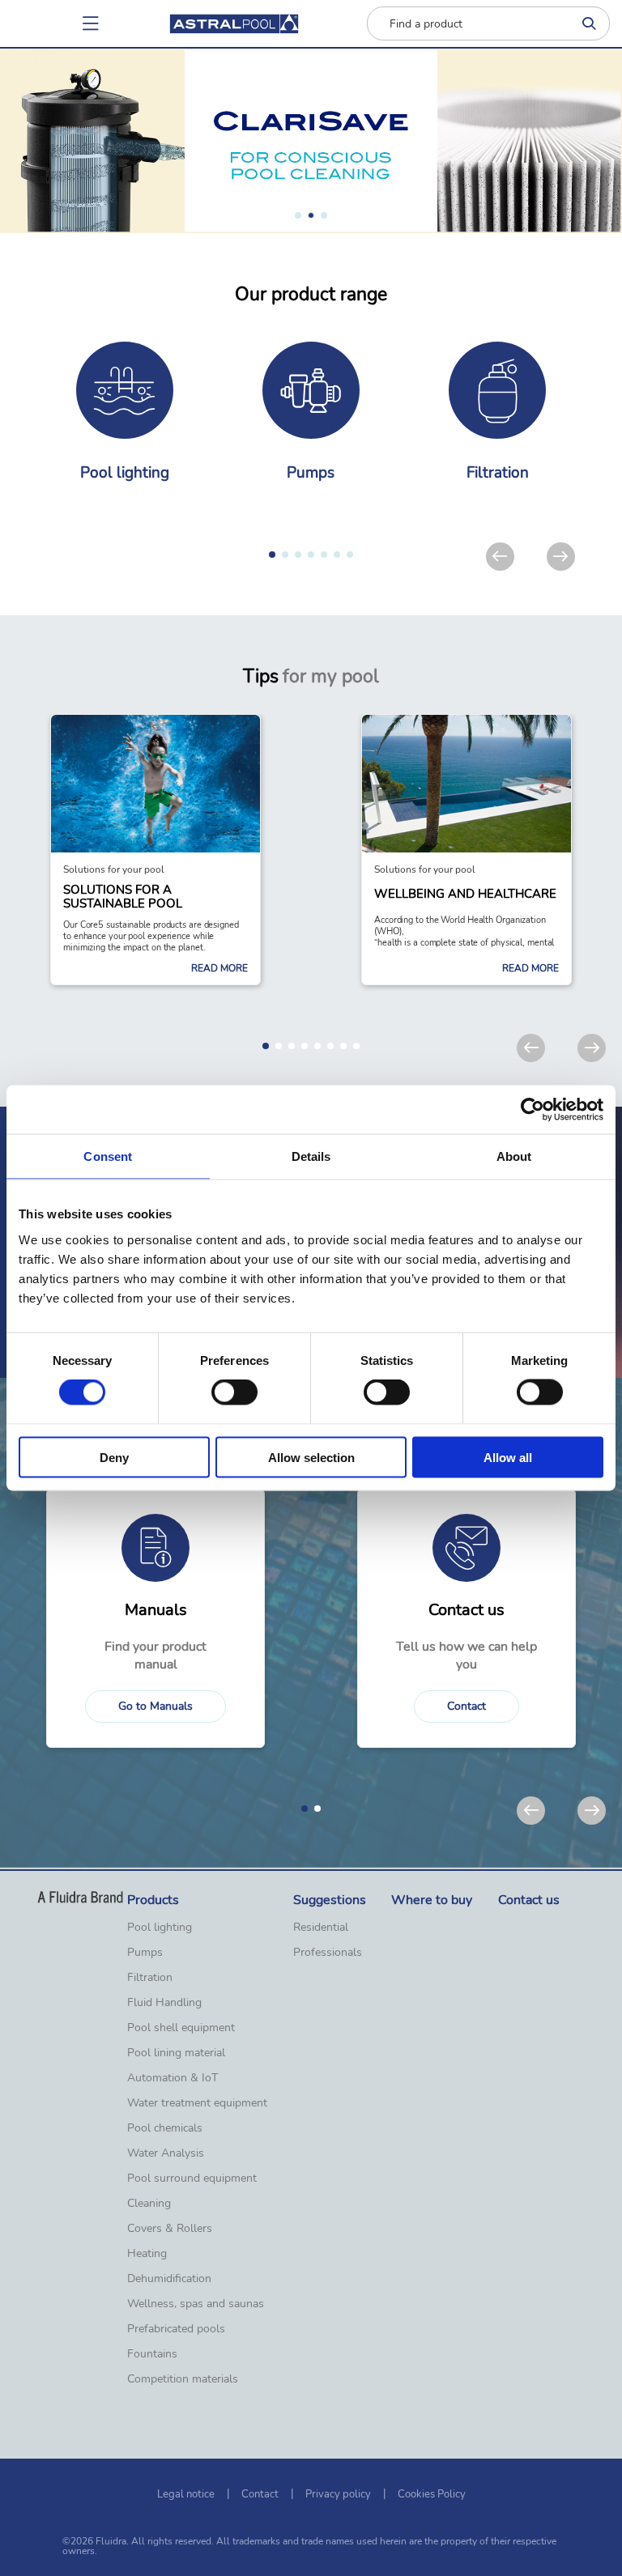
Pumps (145, 1953)
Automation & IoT (173, 2078)
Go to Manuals (155, 1706)
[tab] (298, 215)
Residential (321, 1928)
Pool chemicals (165, 2128)
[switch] (234, 1392)
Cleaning (149, 2204)
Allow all (508, 1457)
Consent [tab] (108, 1156)
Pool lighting (160, 1928)
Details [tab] (311, 1156)
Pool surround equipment (192, 2179)
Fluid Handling (164, 2003)
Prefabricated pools (176, 2329)
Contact (466, 1706)
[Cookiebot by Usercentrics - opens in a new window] (533, 1110)
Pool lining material (176, 2053)
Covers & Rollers (170, 2229)
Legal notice (186, 2494)
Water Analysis (166, 2153)
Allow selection (311, 1457)
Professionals (328, 1953)
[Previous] (500, 557)
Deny (114, 1457)
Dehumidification (169, 2279)
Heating (147, 2254)
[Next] (561, 557)
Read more (219, 968)
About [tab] (514, 1156)
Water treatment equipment (197, 2103)
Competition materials (183, 2379)
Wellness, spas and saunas (196, 2304)
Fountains (152, 2354)
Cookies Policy (432, 2494)
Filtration (150, 1978)
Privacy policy (338, 2494)
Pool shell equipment (181, 2028)
